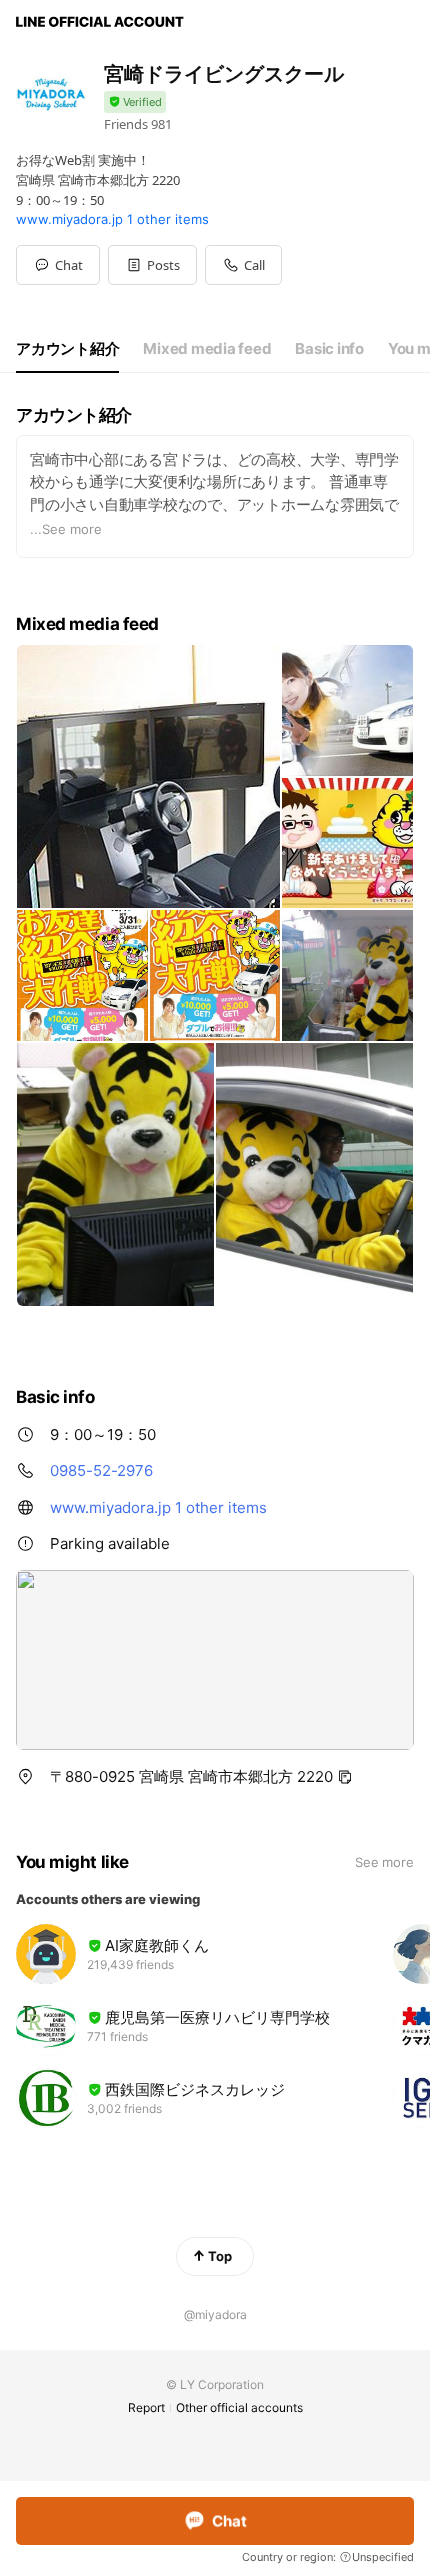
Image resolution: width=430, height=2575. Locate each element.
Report (146, 2407)
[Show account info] (135, 102)
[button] (152, 265)
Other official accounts (239, 2407)
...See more (66, 529)
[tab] (67, 349)
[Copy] (345, 1777)
